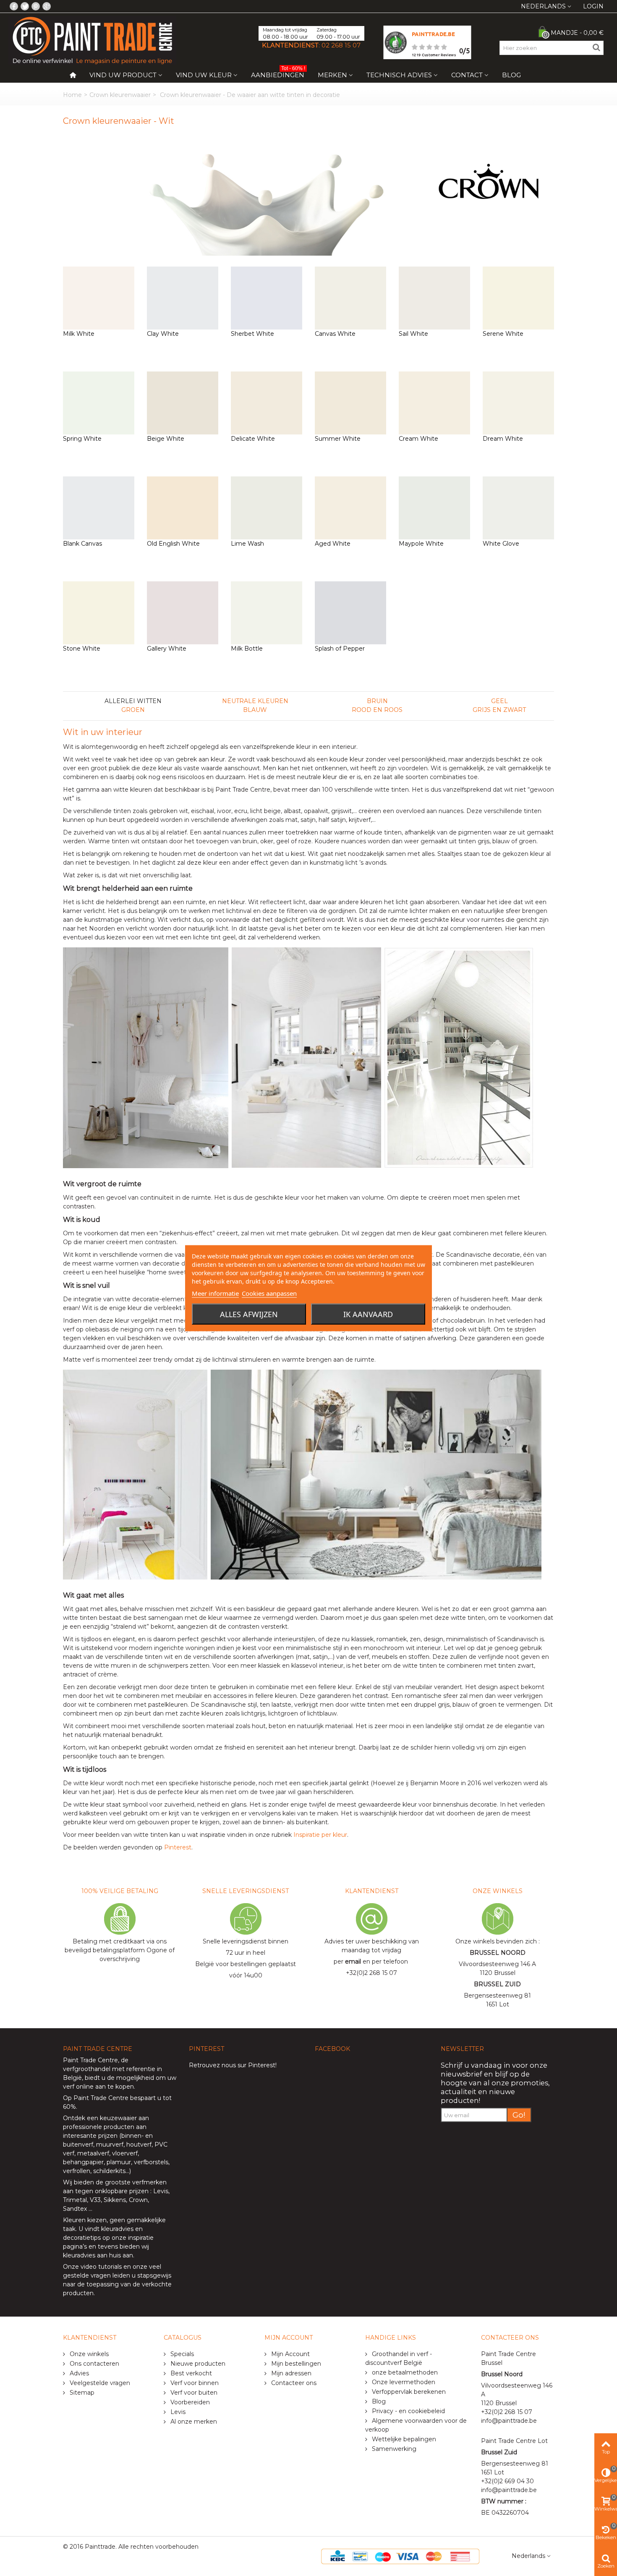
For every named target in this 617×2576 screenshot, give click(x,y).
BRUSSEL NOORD (498, 1953)
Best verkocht (190, 2373)
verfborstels (151, 2162)
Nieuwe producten (197, 2364)
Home (72, 95)
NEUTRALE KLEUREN (255, 701)
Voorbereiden (189, 2402)
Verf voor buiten (193, 2393)
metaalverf (93, 2153)
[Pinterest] (36, 6)
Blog (511, 75)
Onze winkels (88, 2354)
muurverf (110, 2144)
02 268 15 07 (341, 45)
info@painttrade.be (509, 2421)
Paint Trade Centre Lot (514, 2441)
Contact (467, 75)
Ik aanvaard (368, 1314)
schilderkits (108, 2171)
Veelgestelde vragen (99, 2383)
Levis (161, 2191)
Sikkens (115, 2200)
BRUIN (377, 701)
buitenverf (78, 2144)
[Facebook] (14, 6)
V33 (95, 2200)
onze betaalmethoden (404, 2372)
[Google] (47, 6)
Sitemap (81, 2393)
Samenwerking (393, 2449)
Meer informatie (215, 1293)
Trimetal (75, 2200)
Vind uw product (123, 75)
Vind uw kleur (204, 75)
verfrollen (77, 2171)
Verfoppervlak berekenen (408, 2392)
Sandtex (75, 2209)
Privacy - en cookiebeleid (408, 2411)
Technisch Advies (399, 75)
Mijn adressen (290, 2373)
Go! (519, 2115)
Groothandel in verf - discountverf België (399, 2358)
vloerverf (125, 2153)
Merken (332, 75)
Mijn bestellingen (295, 2364)
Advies (78, 2373)
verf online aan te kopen (98, 2087)
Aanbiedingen (278, 73)
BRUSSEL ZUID (497, 1984)
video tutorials (101, 2267)
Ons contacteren (94, 2364)
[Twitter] (25, 6)
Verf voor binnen (194, 2383)
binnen (131, 2136)
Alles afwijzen (249, 1314)
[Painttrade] (92, 40)
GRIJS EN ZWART (499, 710)
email (353, 1961)
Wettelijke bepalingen (403, 2439)
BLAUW (255, 710)
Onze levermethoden (403, 2382)
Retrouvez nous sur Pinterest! (233, 2065)
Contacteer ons (293, 2383)
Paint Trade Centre (90, 2060)
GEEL (499, 701)
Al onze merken (193, 2422)
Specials (181, 2354)
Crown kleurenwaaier (120, 95)
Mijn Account (290, 2354)
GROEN (133, 710)
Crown (138, 2200)
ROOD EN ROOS (377, 710)
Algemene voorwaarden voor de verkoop (416, 2425)
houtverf (139, 2144)
